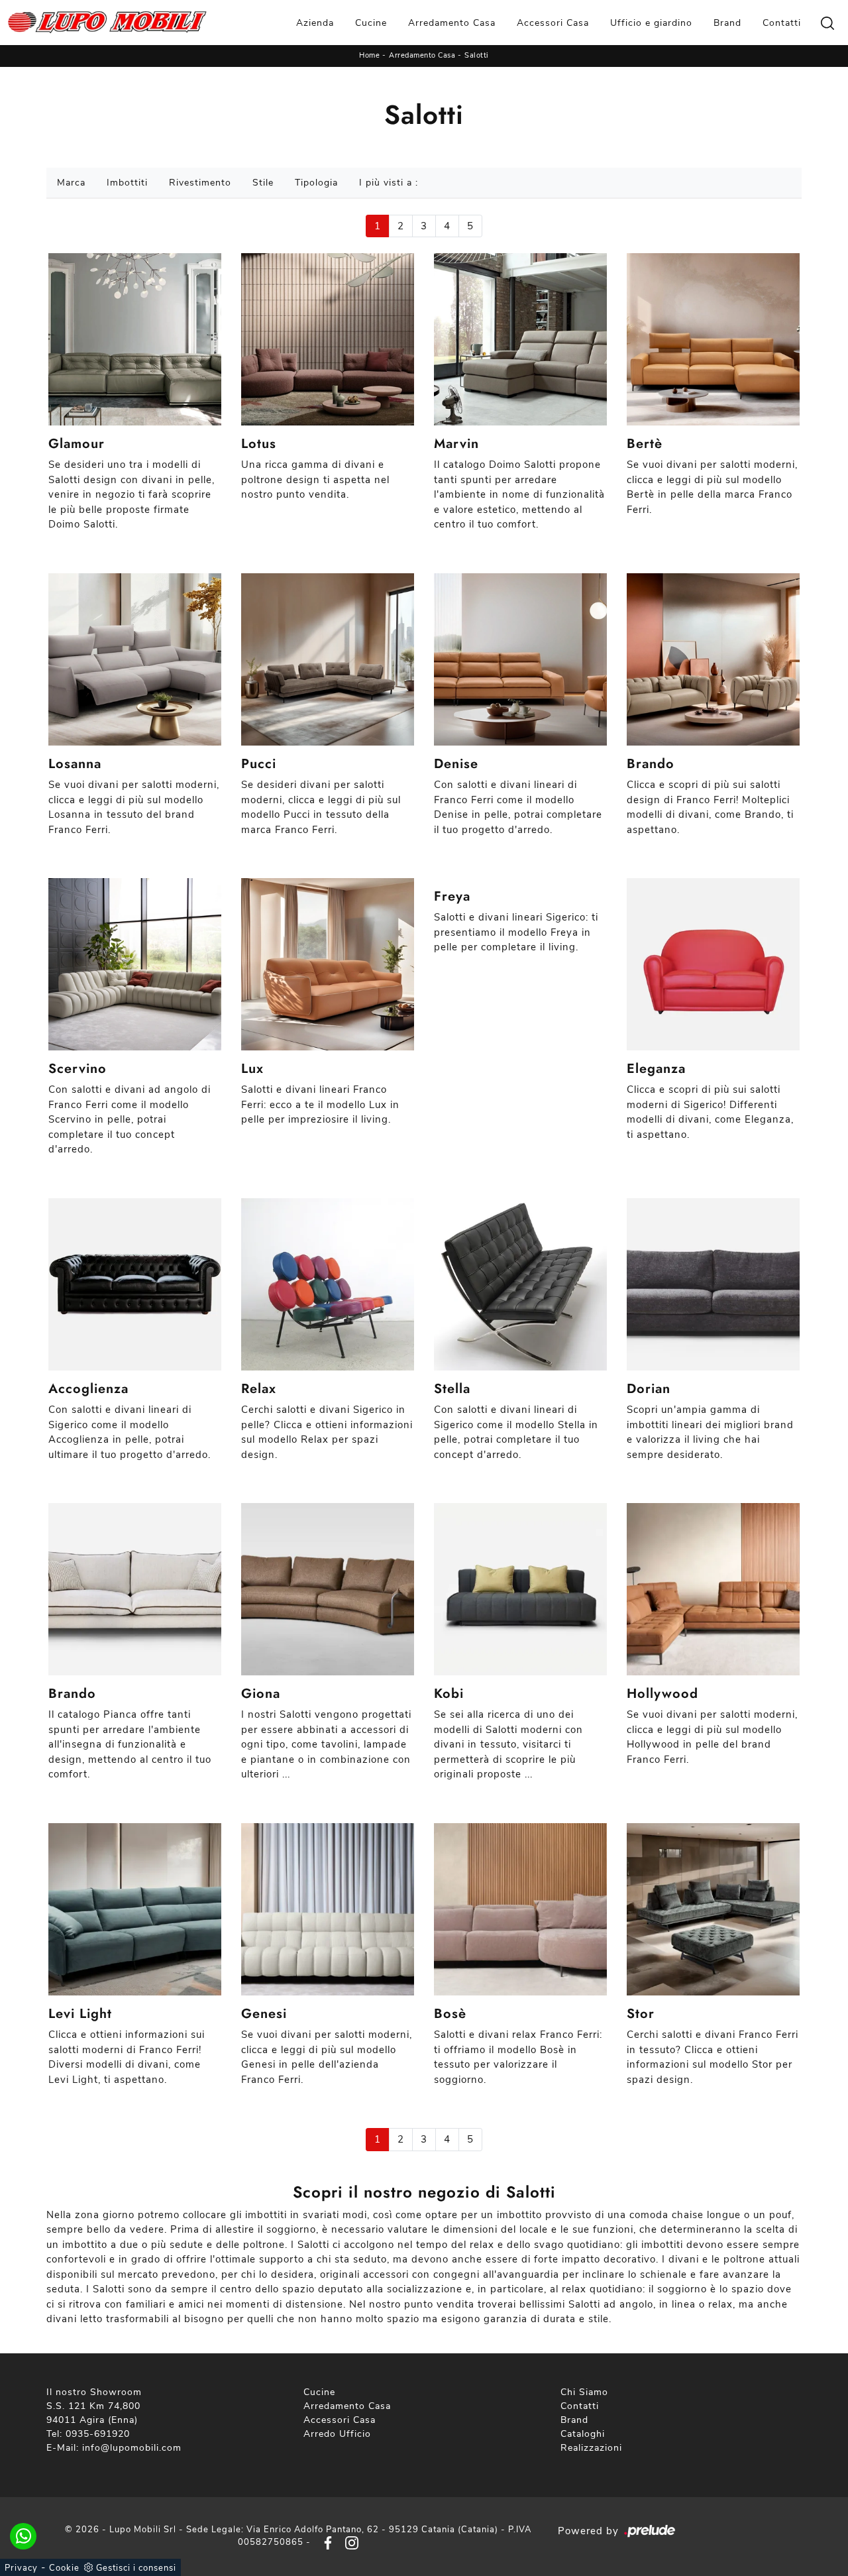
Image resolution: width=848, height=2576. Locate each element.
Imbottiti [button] (127, 183)
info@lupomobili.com (132, 2448)
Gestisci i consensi (136, 2568)
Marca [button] (71, 183)
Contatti (782, 23)
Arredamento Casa (452, 23)
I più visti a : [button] (389, 183)
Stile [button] (263, 183)
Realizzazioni (591, 2448)
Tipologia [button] (316, 183)
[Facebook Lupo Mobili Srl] (325, 2542)
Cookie (64, 2568)
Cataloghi (583, 2434)
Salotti (477, 55)
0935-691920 (98, 2434)
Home (369, 55)
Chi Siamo (584, 2392)
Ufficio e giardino (651, 23)
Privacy (21, 2568)
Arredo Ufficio (337, 2434)
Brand (727, 23)
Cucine (371, 23)
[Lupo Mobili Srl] (107, 23)
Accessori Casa (553, 23)
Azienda (315, 23)
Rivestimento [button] (200, 183)
